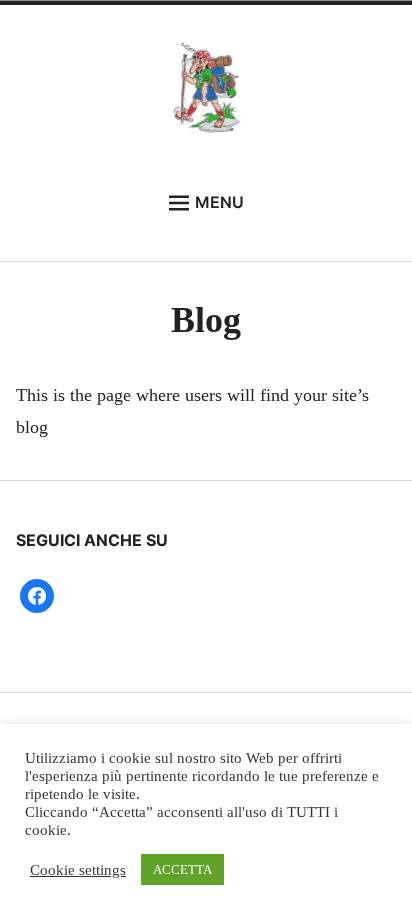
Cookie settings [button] (78, 870)
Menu (219, 202)
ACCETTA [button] (182, 869)
